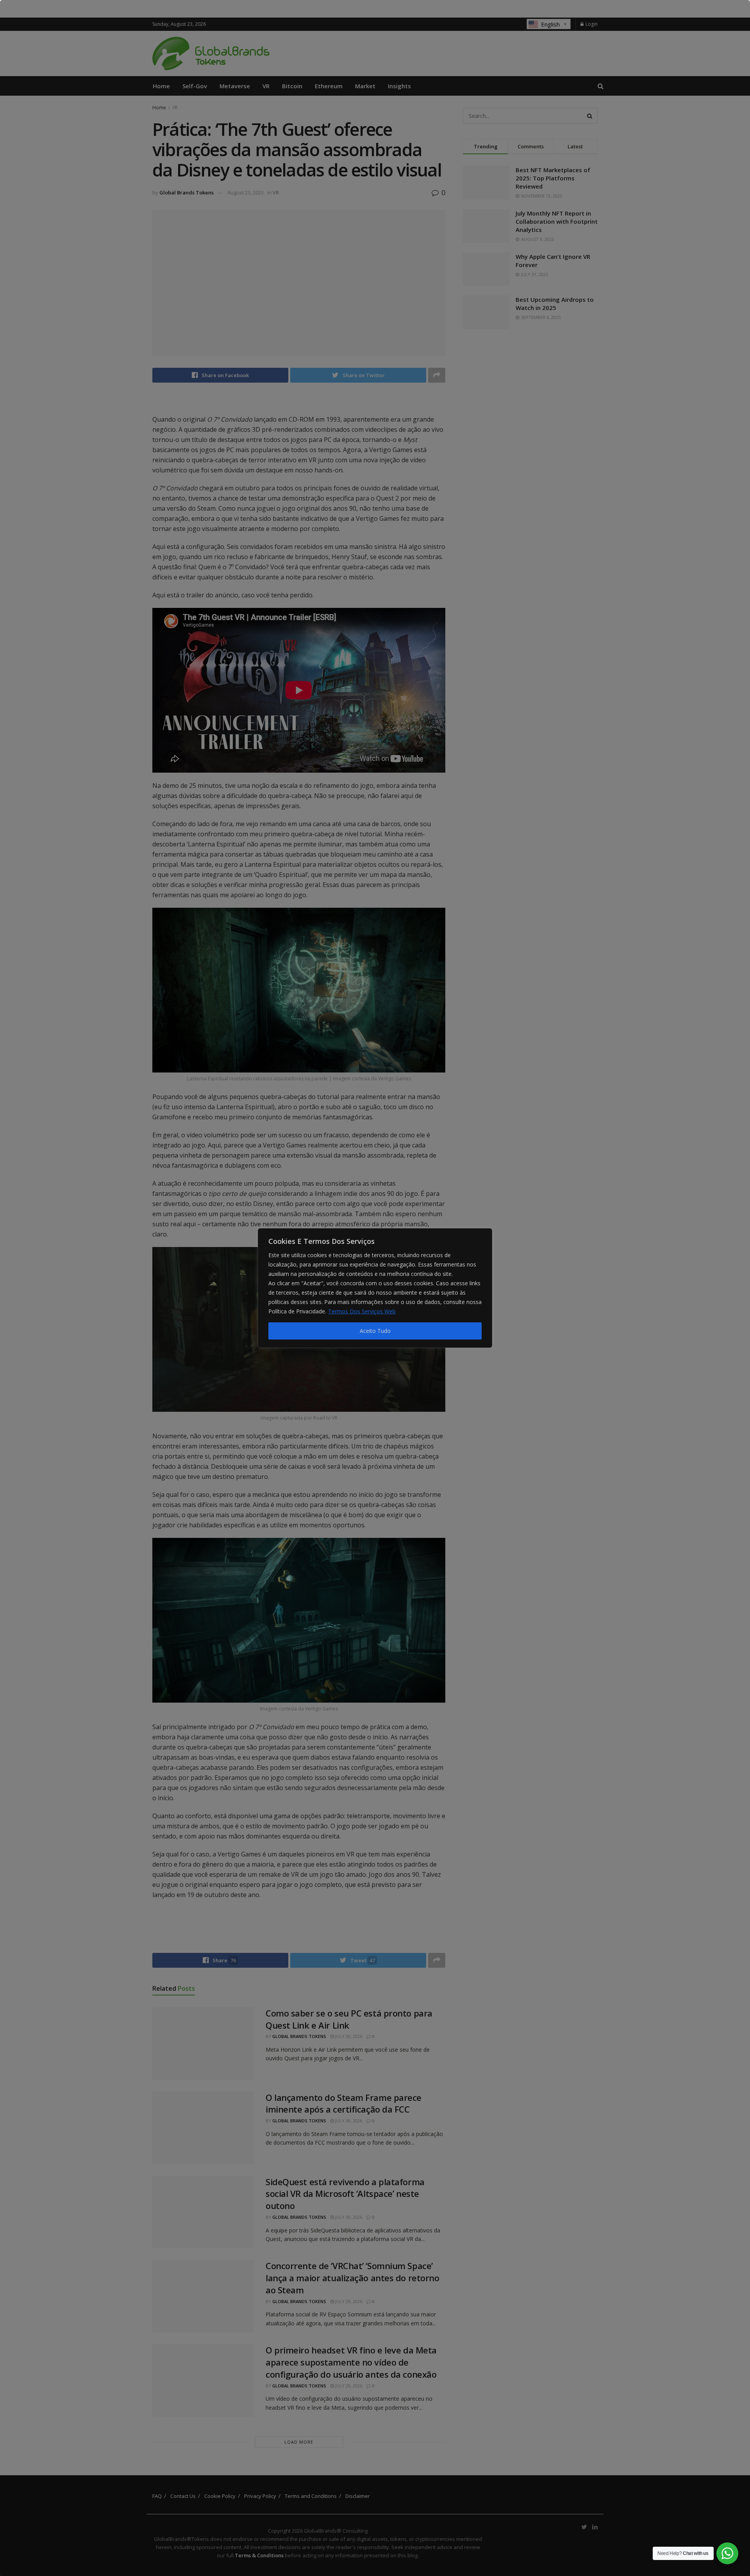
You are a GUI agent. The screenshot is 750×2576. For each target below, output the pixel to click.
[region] (375, 1288)
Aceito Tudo (375, 1331)
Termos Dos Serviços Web (362, 1311)
